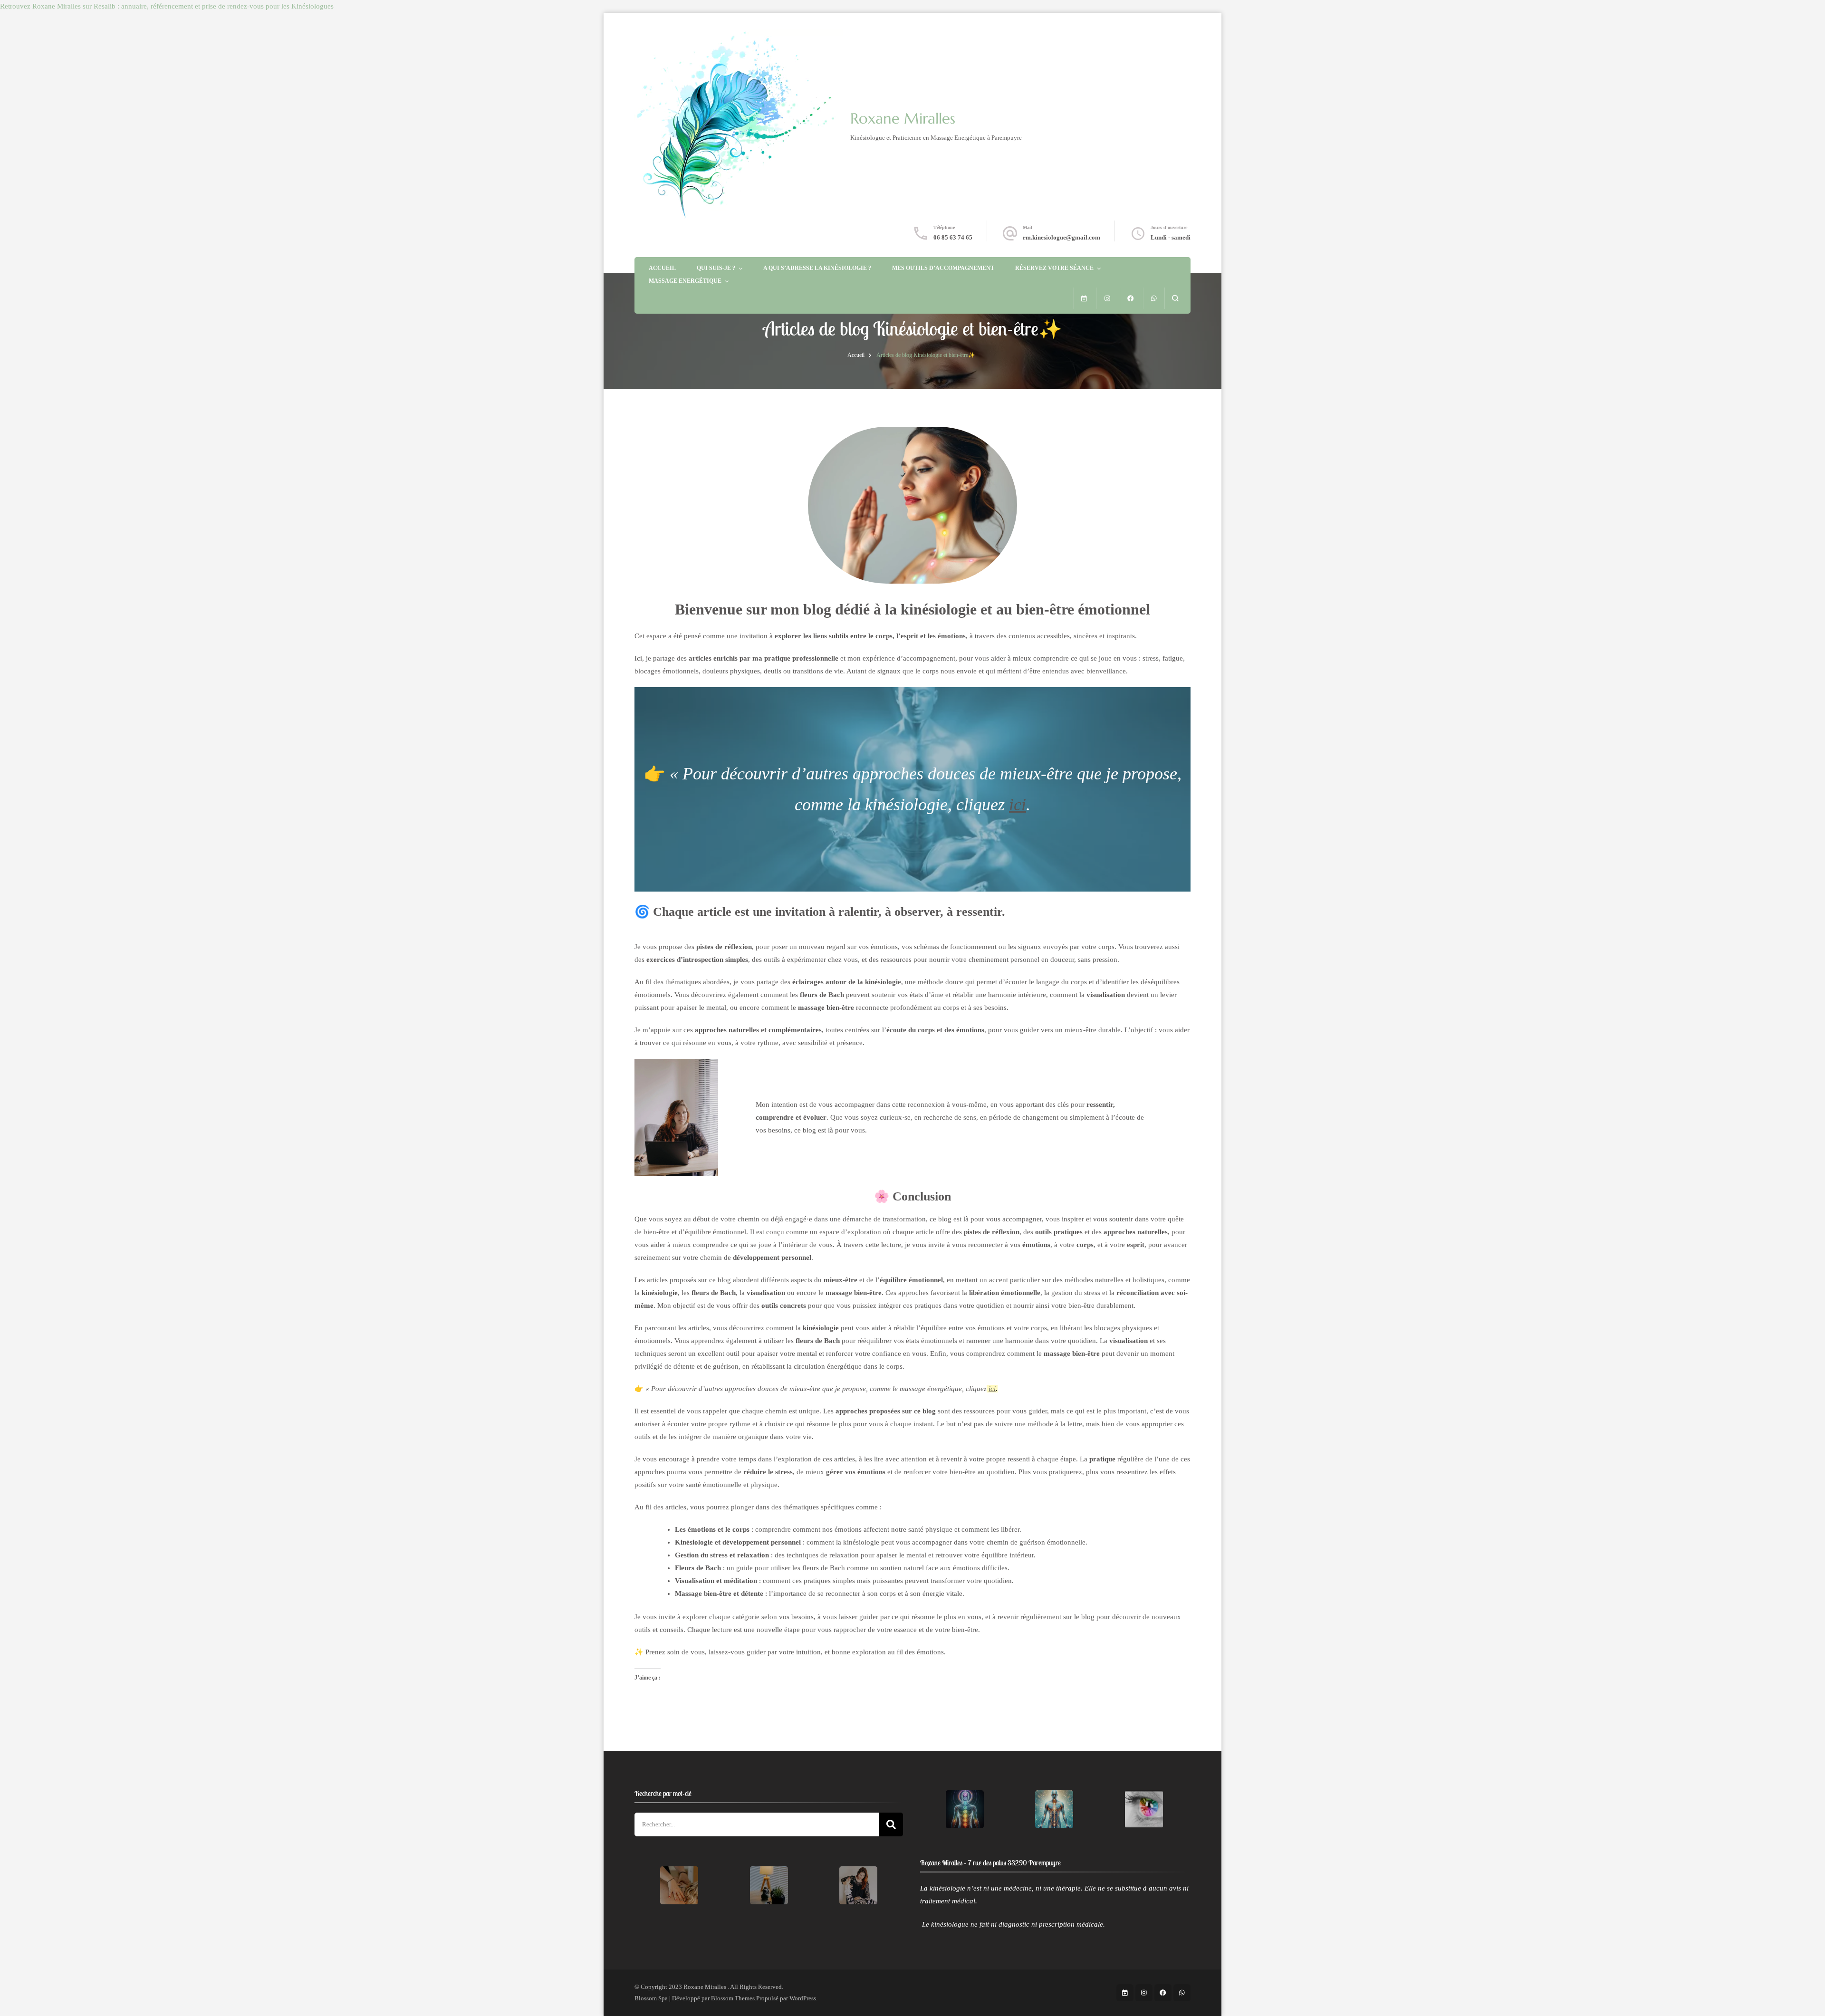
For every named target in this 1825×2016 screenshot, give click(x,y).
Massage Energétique (685, 281)
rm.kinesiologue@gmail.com (1061, 237)
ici (1018, 805)
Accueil (662, 268)
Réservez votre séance (1054, 268)
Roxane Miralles (903, 119)
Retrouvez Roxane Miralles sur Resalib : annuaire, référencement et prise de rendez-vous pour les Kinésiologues (167, 6)
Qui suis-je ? (716, 268)
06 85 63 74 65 (953, 237)
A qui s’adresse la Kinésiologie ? (817, 268)
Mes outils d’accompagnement (943, 268)
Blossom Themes (733, 1998)
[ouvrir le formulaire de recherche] (1175, 298)
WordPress (803, 1998)
